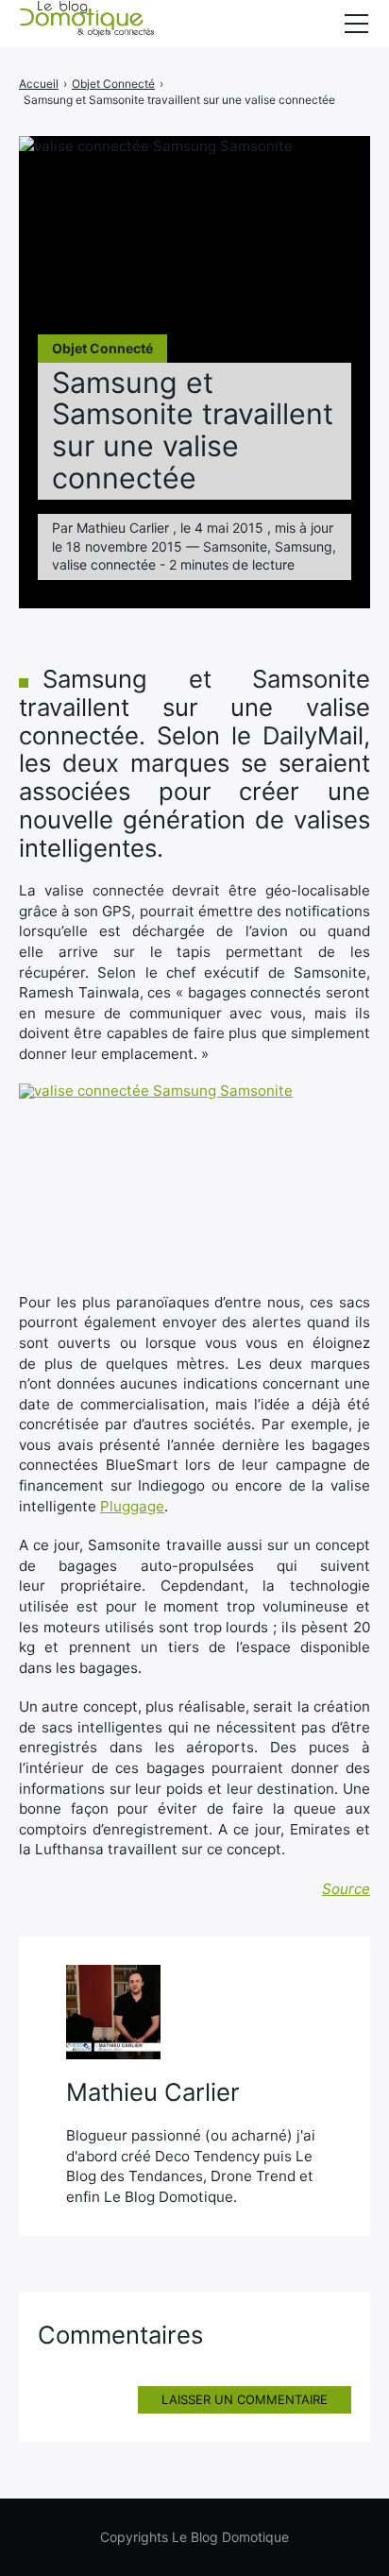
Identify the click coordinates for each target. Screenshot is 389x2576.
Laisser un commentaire (245, 2399)
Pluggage (132, 1506)
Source (346, 1889)
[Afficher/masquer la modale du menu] (356, 24)
